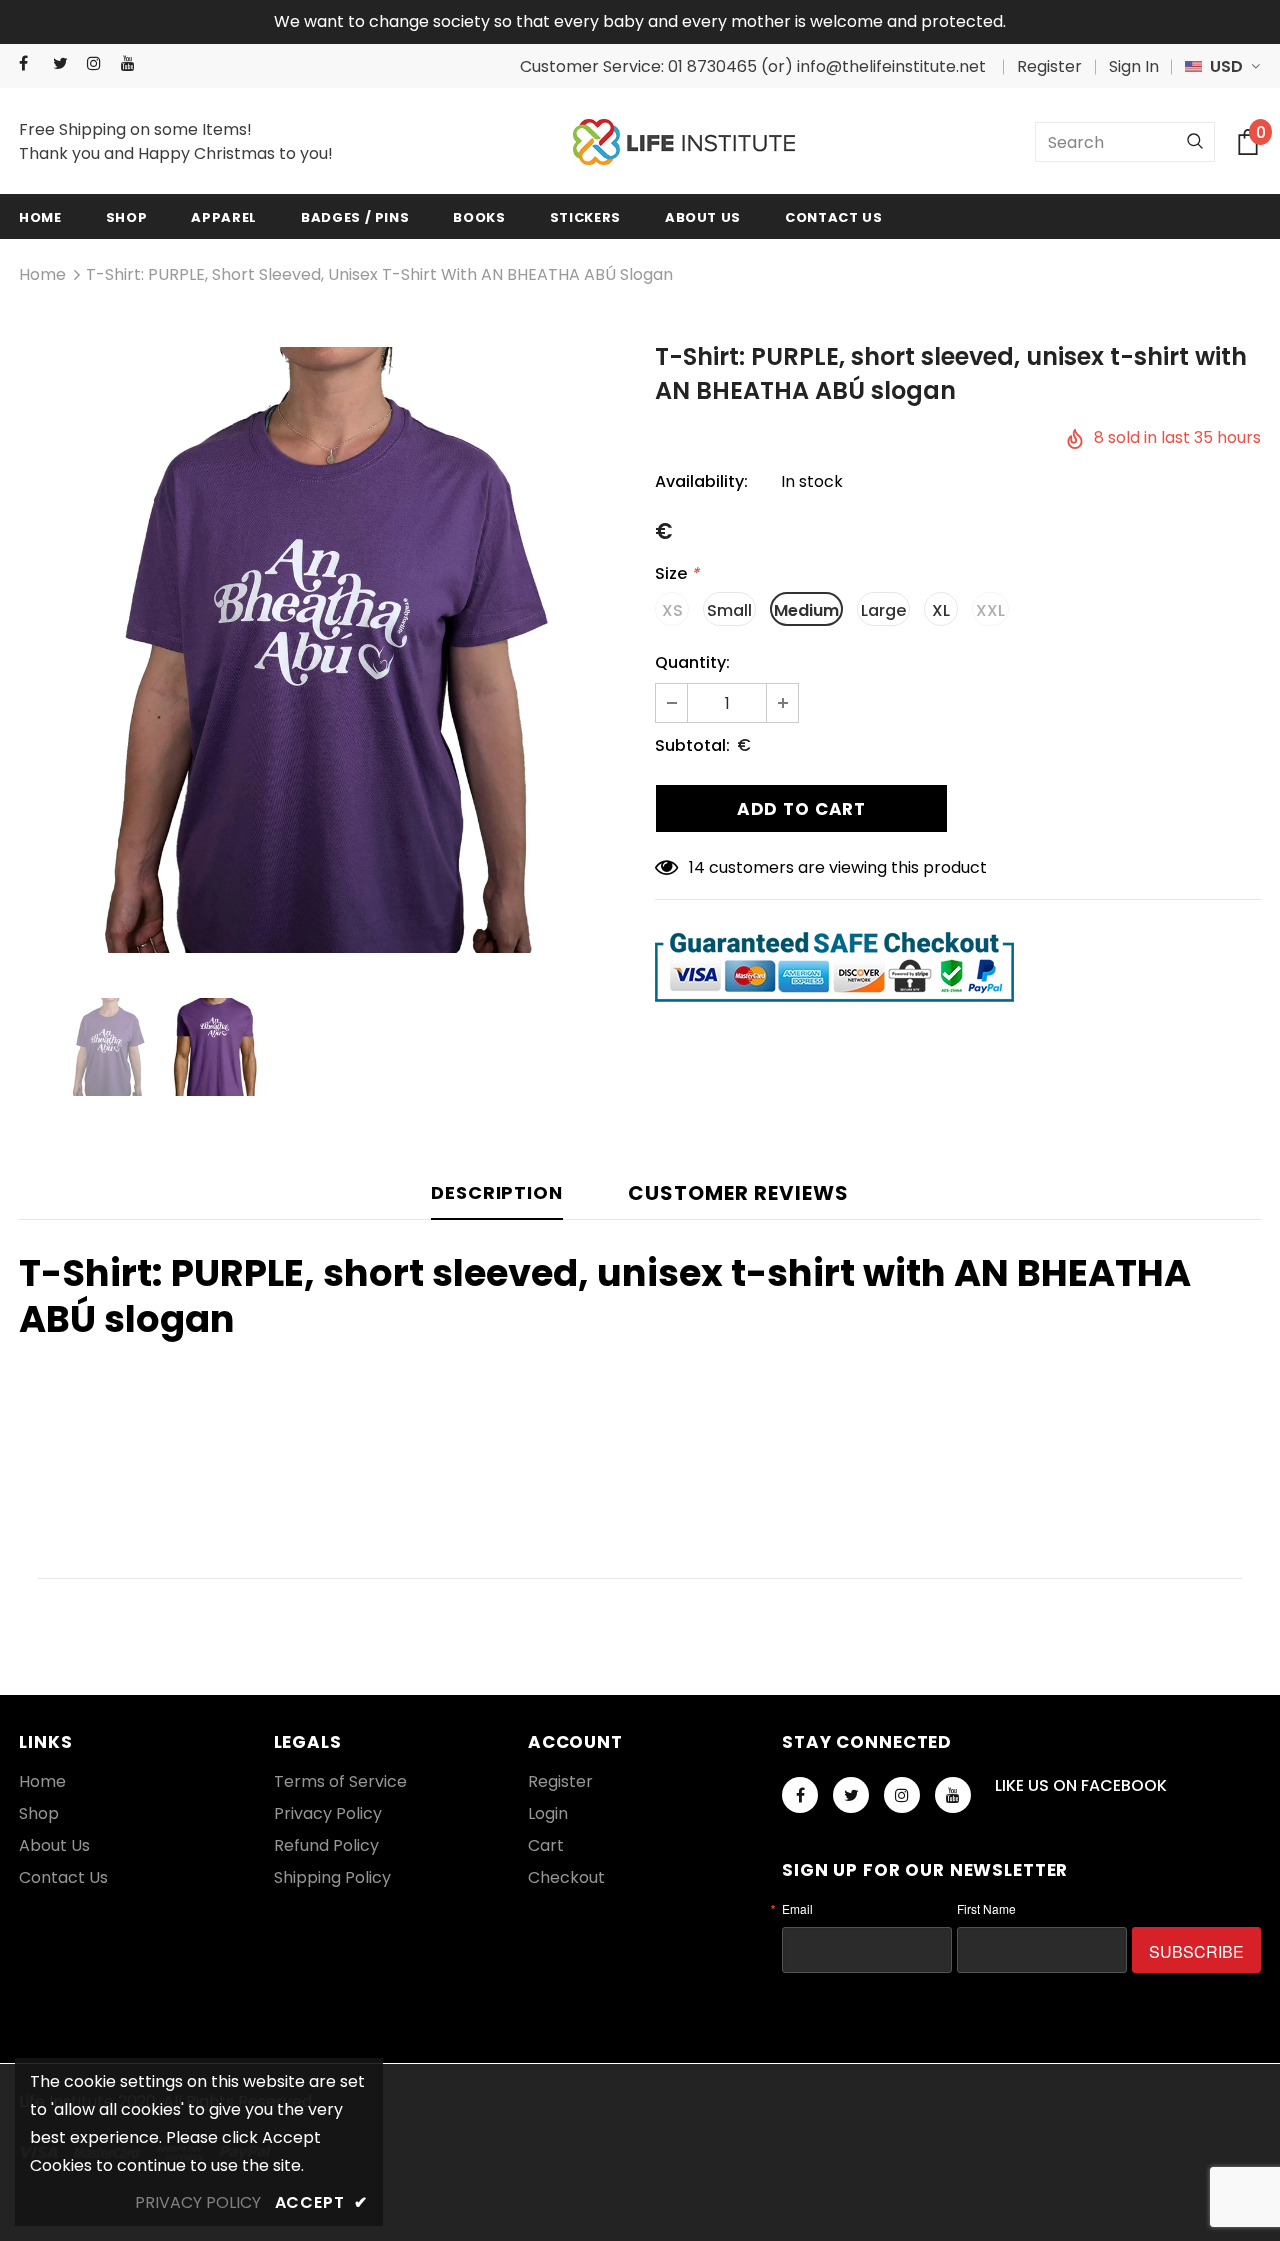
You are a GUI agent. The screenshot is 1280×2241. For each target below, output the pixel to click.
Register (1049, 66)
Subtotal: (692, 745)
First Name (986, 1909)
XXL (990, 610)
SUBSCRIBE (1196, 1951)
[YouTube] (133, 63)
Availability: (701, 481)
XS (672, 610)
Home (42, 274)
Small (729, 610)
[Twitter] (65, 63)
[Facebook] (31, 63)
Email (797, 1909)
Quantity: (692, 662)
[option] (322, 650)
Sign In (1134, 66)
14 (697, 867)
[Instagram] (99, 63)
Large (883, 610)
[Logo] (684, 142)
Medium (806, 610)
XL (941, 610)
